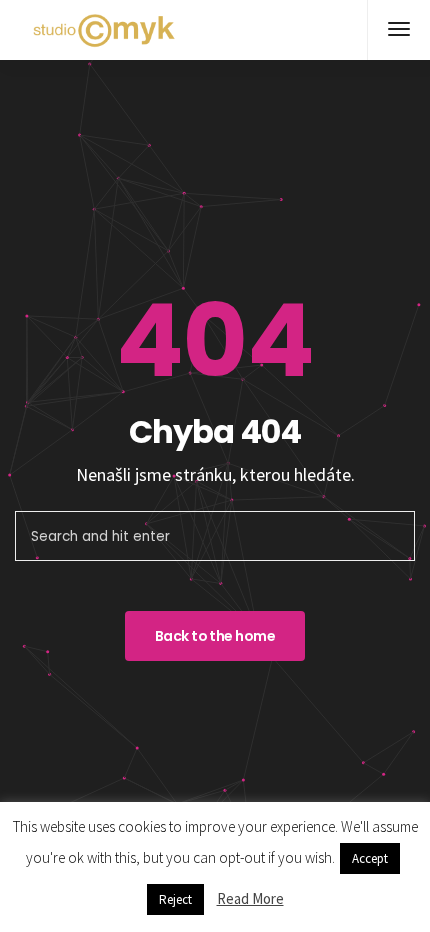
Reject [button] (175, 899)
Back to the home (215, 636)
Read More (250, 898)
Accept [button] (370, 858)
